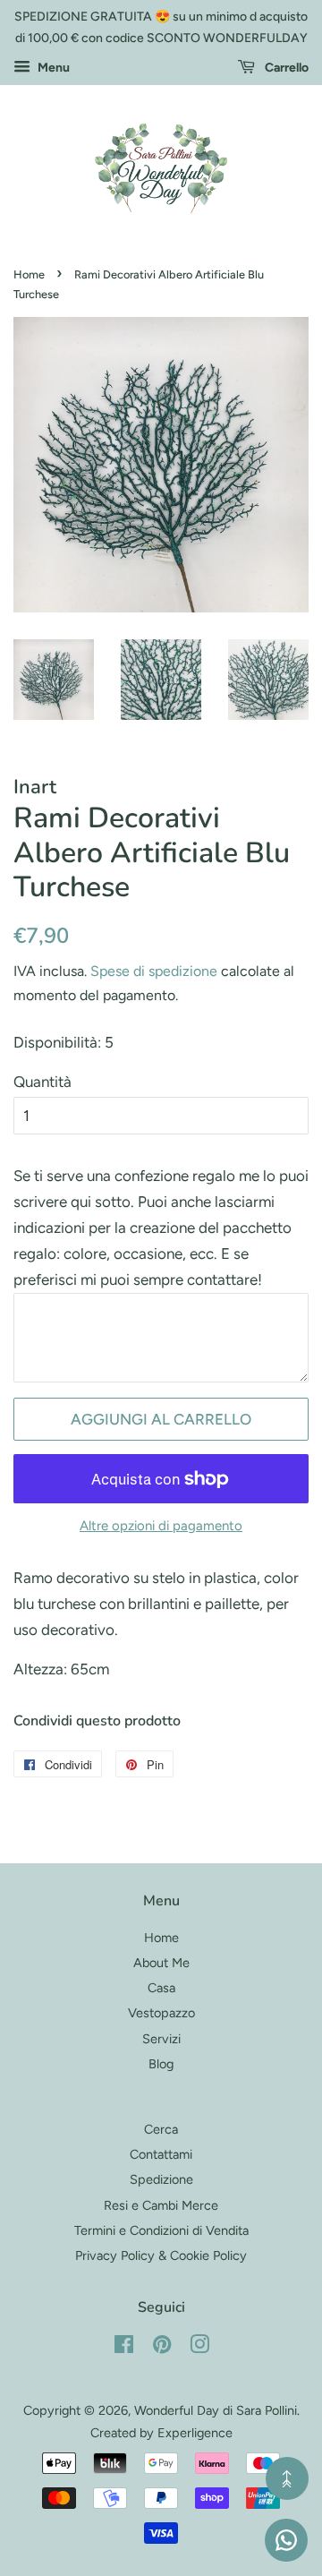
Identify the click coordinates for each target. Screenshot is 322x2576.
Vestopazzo (161, 2013)
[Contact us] (286, 2540)
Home (29, 274)
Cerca (161, 2129)
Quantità (42, 1082)
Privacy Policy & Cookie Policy (161, 2255)
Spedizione (161, 2179)
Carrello (285, 68)
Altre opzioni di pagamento (161, 1526)
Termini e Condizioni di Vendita (161, 2230)
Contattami (161, 2154)
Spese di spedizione (154, 971)
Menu (52, 68)
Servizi (161, 2039)
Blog (161, 2064)
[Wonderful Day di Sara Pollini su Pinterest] (162, 2348)
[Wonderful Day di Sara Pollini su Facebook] (124, 2348)
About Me (161, 1963)
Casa (161, 1988)
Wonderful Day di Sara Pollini (216, 2410)
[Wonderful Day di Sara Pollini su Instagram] (199, 2348)
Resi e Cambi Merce (161, 2205)
